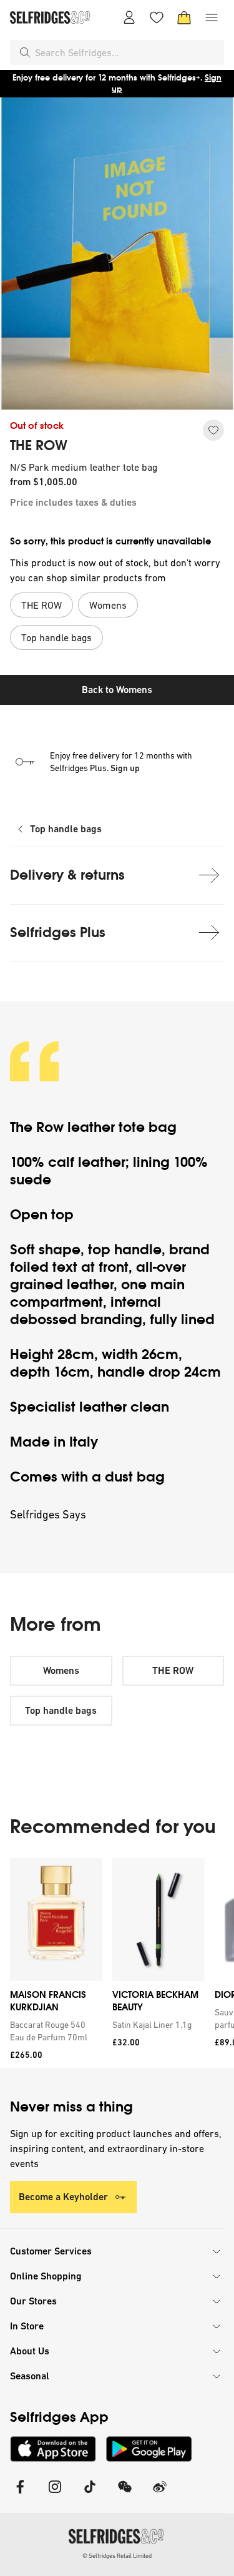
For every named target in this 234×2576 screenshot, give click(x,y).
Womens (61, 1670)
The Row (37, 1127)
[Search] (25, 52)
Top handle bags (66, 829)
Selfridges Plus (58, 932)
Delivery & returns (67, 875)
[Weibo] (160, 2495)
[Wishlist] (157, 17)
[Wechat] (125, 2495)
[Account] (129, 17)
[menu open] (212, 17)
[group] (117, 1963)
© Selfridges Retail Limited (117, 2556)
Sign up (125, 768)
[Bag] (184, 17)
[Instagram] (55, 2495)
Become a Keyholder (63, 2197)
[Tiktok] (90, 2495)
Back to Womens (117, 690)
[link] (54, 2031)
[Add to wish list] (213, 430)
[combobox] (127, 52)
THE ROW (39, 446)
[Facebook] (20, 2495)
